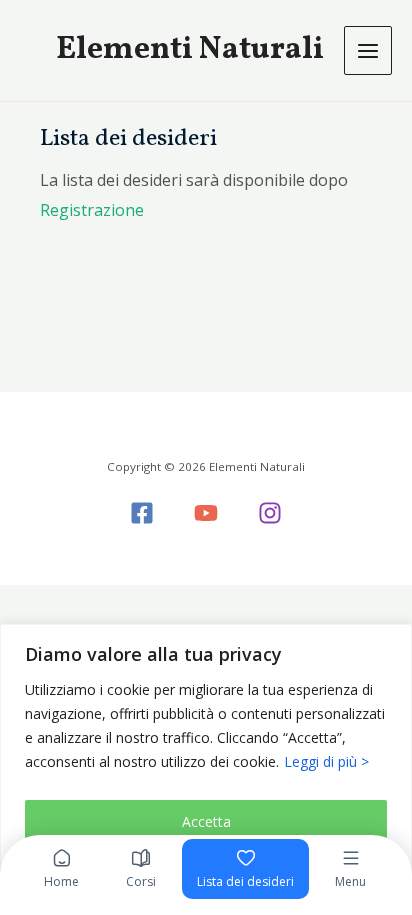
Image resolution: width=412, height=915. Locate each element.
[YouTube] (206, 513)
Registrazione (92, 210)
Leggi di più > (326, 761)
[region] (206, 769)
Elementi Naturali (190, 50)
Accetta (206, 821)
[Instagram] (270, 513)
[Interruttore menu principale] (368, 50)
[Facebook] (142, 513)
